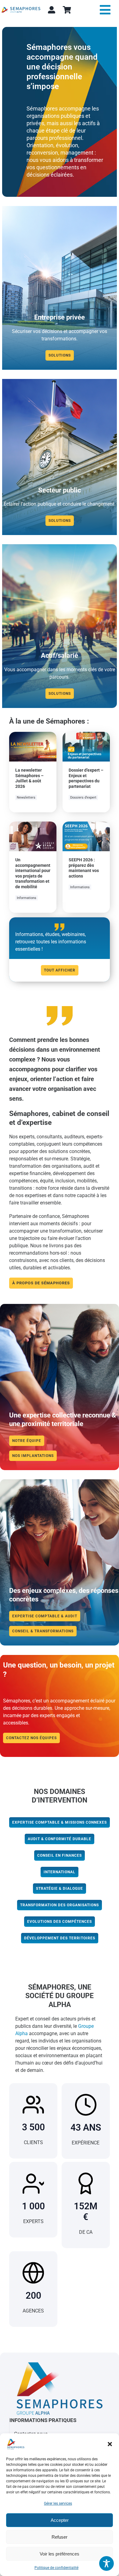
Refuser (60, 2537)
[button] (110, 2444)
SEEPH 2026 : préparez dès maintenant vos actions (84, 868)
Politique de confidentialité (56, 2568)
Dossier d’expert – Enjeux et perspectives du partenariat (86, 778)
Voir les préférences (60, 2554)
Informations (27, 898)
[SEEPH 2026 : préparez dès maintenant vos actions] (86, 825)
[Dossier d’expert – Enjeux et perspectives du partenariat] (86, 735)
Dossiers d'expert (83, 798)
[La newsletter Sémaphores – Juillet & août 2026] (33, 735)
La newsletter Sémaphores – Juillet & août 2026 (29, 778)
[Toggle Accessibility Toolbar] (106, 2563)
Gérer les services (58, 2503)
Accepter (60, 2520)
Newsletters (26, 798)
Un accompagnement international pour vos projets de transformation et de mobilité (33, 873)
